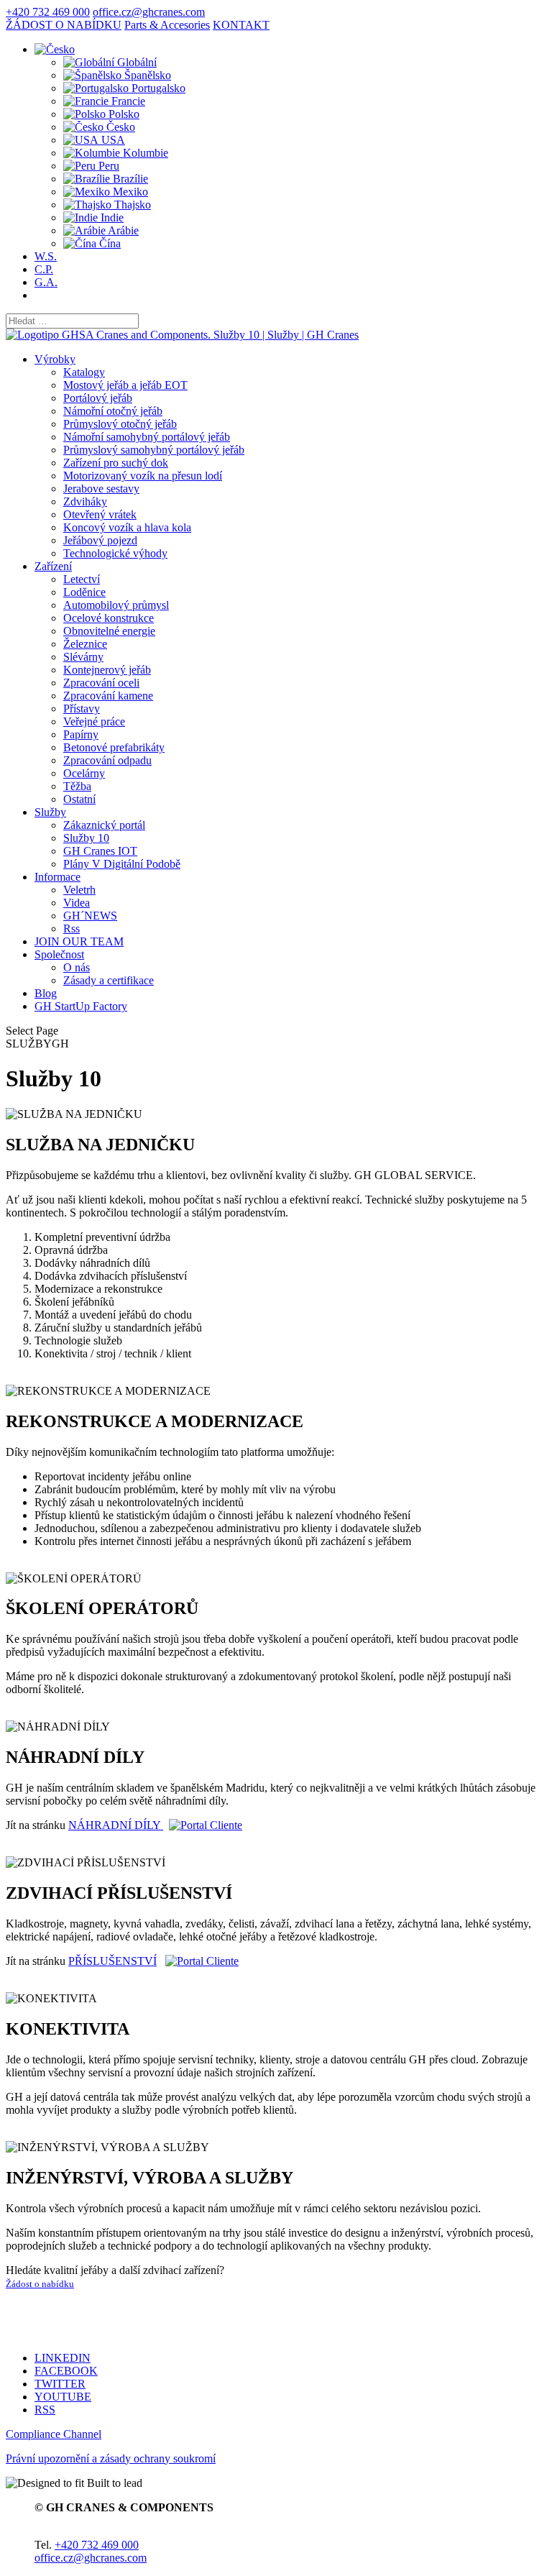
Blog (46, 993)
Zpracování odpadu (107, 760)
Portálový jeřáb (98, 398)
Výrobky (55, 359)
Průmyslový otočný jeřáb (120, 424)
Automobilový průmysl (116, 605)
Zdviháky (85, 501)
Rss (72, 929)
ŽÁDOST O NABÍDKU (64, 25)
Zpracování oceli (101, 683)
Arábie (122, 230)
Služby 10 (86, 838)
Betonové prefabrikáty (114, 747)
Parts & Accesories (167, 25)
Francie (127, 101)
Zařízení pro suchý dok (116, 463)
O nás (77, 967)
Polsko (123, 114)
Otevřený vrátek (100, 514)
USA (112, 140)
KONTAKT (241, 25)
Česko (119, 127)
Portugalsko (157, 88)
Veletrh (79, 890)
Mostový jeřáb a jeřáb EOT (125, 385)
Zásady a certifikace (109, 980)
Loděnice (84, 592)
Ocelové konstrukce (109, 618)
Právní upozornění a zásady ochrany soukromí (111, 2458)
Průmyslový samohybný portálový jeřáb (154, 450)
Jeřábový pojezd (100, 540)
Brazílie (129, 179)
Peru (107, 166)
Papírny (81, 734)
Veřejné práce (94, 721)
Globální (135, 62)
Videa (77, 903)
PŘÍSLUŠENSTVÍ (112, 1961)
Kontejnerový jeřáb (107, 670)
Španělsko (146, 75)
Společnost (59, 954)
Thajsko (131, 205)
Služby (50, 812)
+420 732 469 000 (48, 12)
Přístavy (82, 709)
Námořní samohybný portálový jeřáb (147, 437)
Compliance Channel (54, 2434)
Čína (109, 243)
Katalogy (84, 372)
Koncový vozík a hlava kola (127, 527)
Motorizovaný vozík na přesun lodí (143, 476)
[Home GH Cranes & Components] (182, 335)
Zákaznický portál (104, 825)
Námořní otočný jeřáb (113, 411)
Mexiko (129, 192)
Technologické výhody (115, 553)
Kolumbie (144, 153)
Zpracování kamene (108, 696)
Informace (57, 877)
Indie (111, 217)
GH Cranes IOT (100, 851)
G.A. (46, 282)
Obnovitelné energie (109, 631)
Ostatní (79, 799)
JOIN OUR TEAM (79, 941)
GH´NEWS (90, 916)
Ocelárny (84, 773)
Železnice (85, 644)
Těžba (77, 786)
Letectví (82, 579)
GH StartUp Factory (81, 1006)
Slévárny (83, 657)
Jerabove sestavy (101, 489)
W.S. (46, 256)
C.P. (44, 269)
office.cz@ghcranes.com (91, 2558)
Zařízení (53, 566)
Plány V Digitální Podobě (122, 864)
